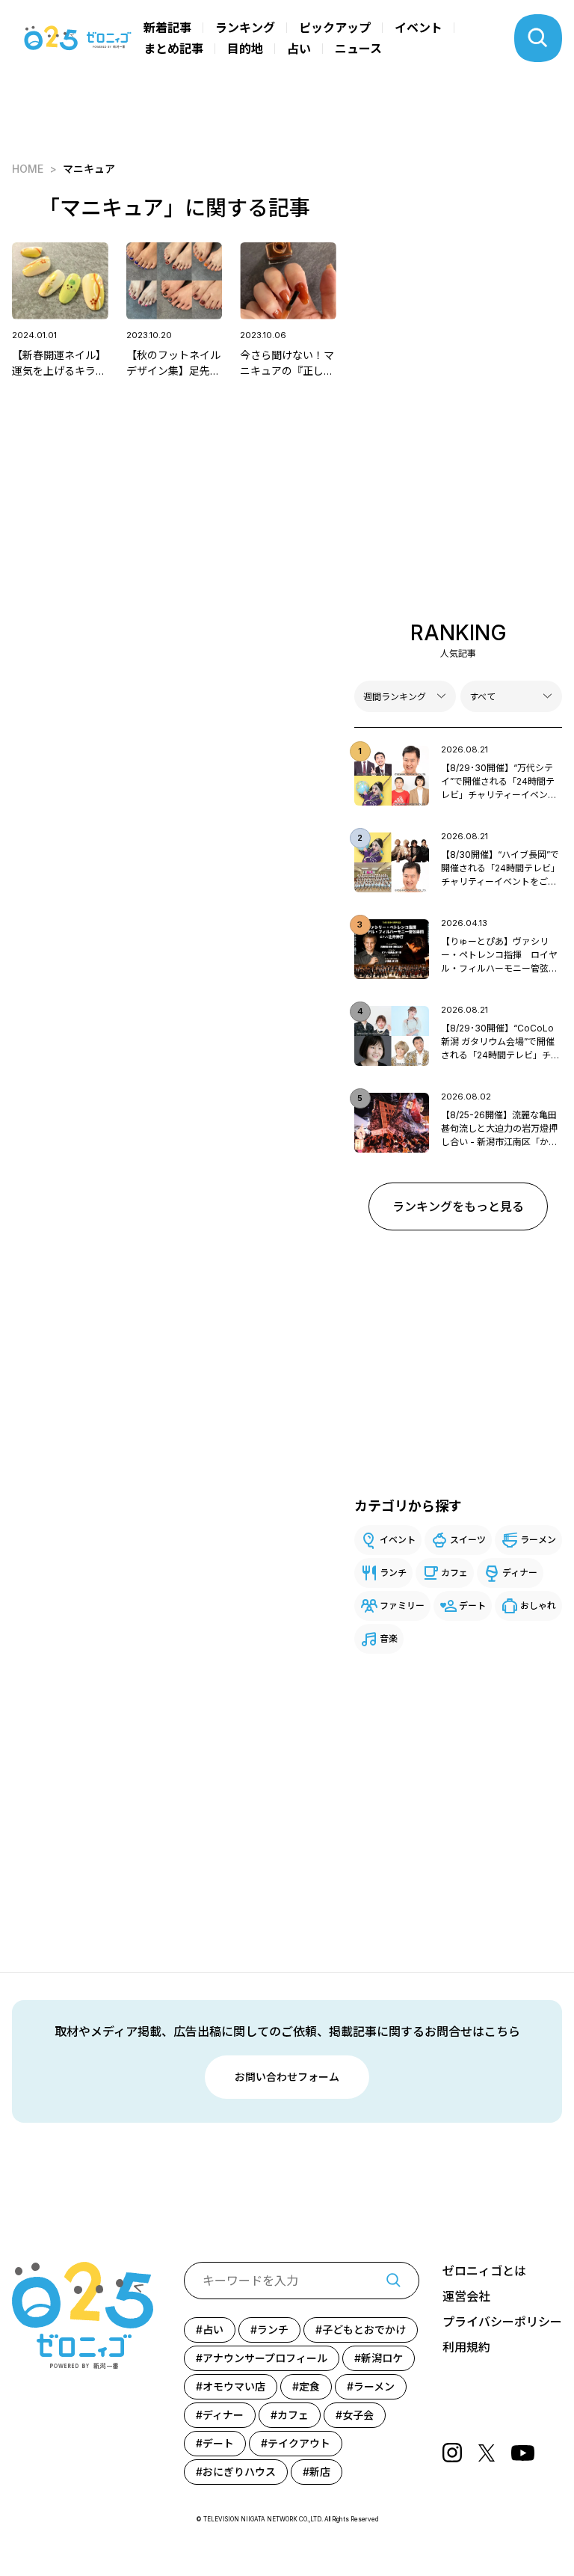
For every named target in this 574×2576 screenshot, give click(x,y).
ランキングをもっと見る (458, 1206)
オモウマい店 (234, 2386)
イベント (419, 28)
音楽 (389, 1638)
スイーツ (468, 1540)
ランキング (245, 28)
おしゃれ (538, 1606)
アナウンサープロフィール (265, 2358)
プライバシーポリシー (502, 2322)
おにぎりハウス (239, 2472)
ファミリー (402, 1606)
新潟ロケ (382, 2358)
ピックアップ (335, 28)
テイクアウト (299, 2443)
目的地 (245, 49)
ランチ (393, 1573)
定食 (309, 2386)
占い (299, 49)
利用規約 (466, 2347)
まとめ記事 (173, 49)
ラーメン (538, 1540)
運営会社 (466, 2296)
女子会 (358, 2415)
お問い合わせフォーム (287, 2077)
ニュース (358, 49)
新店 (320, 2472)
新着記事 (167, 28)
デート (472, 1606)
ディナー (520, 1573)
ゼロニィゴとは (484, 2271)
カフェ (454, 1573)
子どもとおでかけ (364, 2330)
